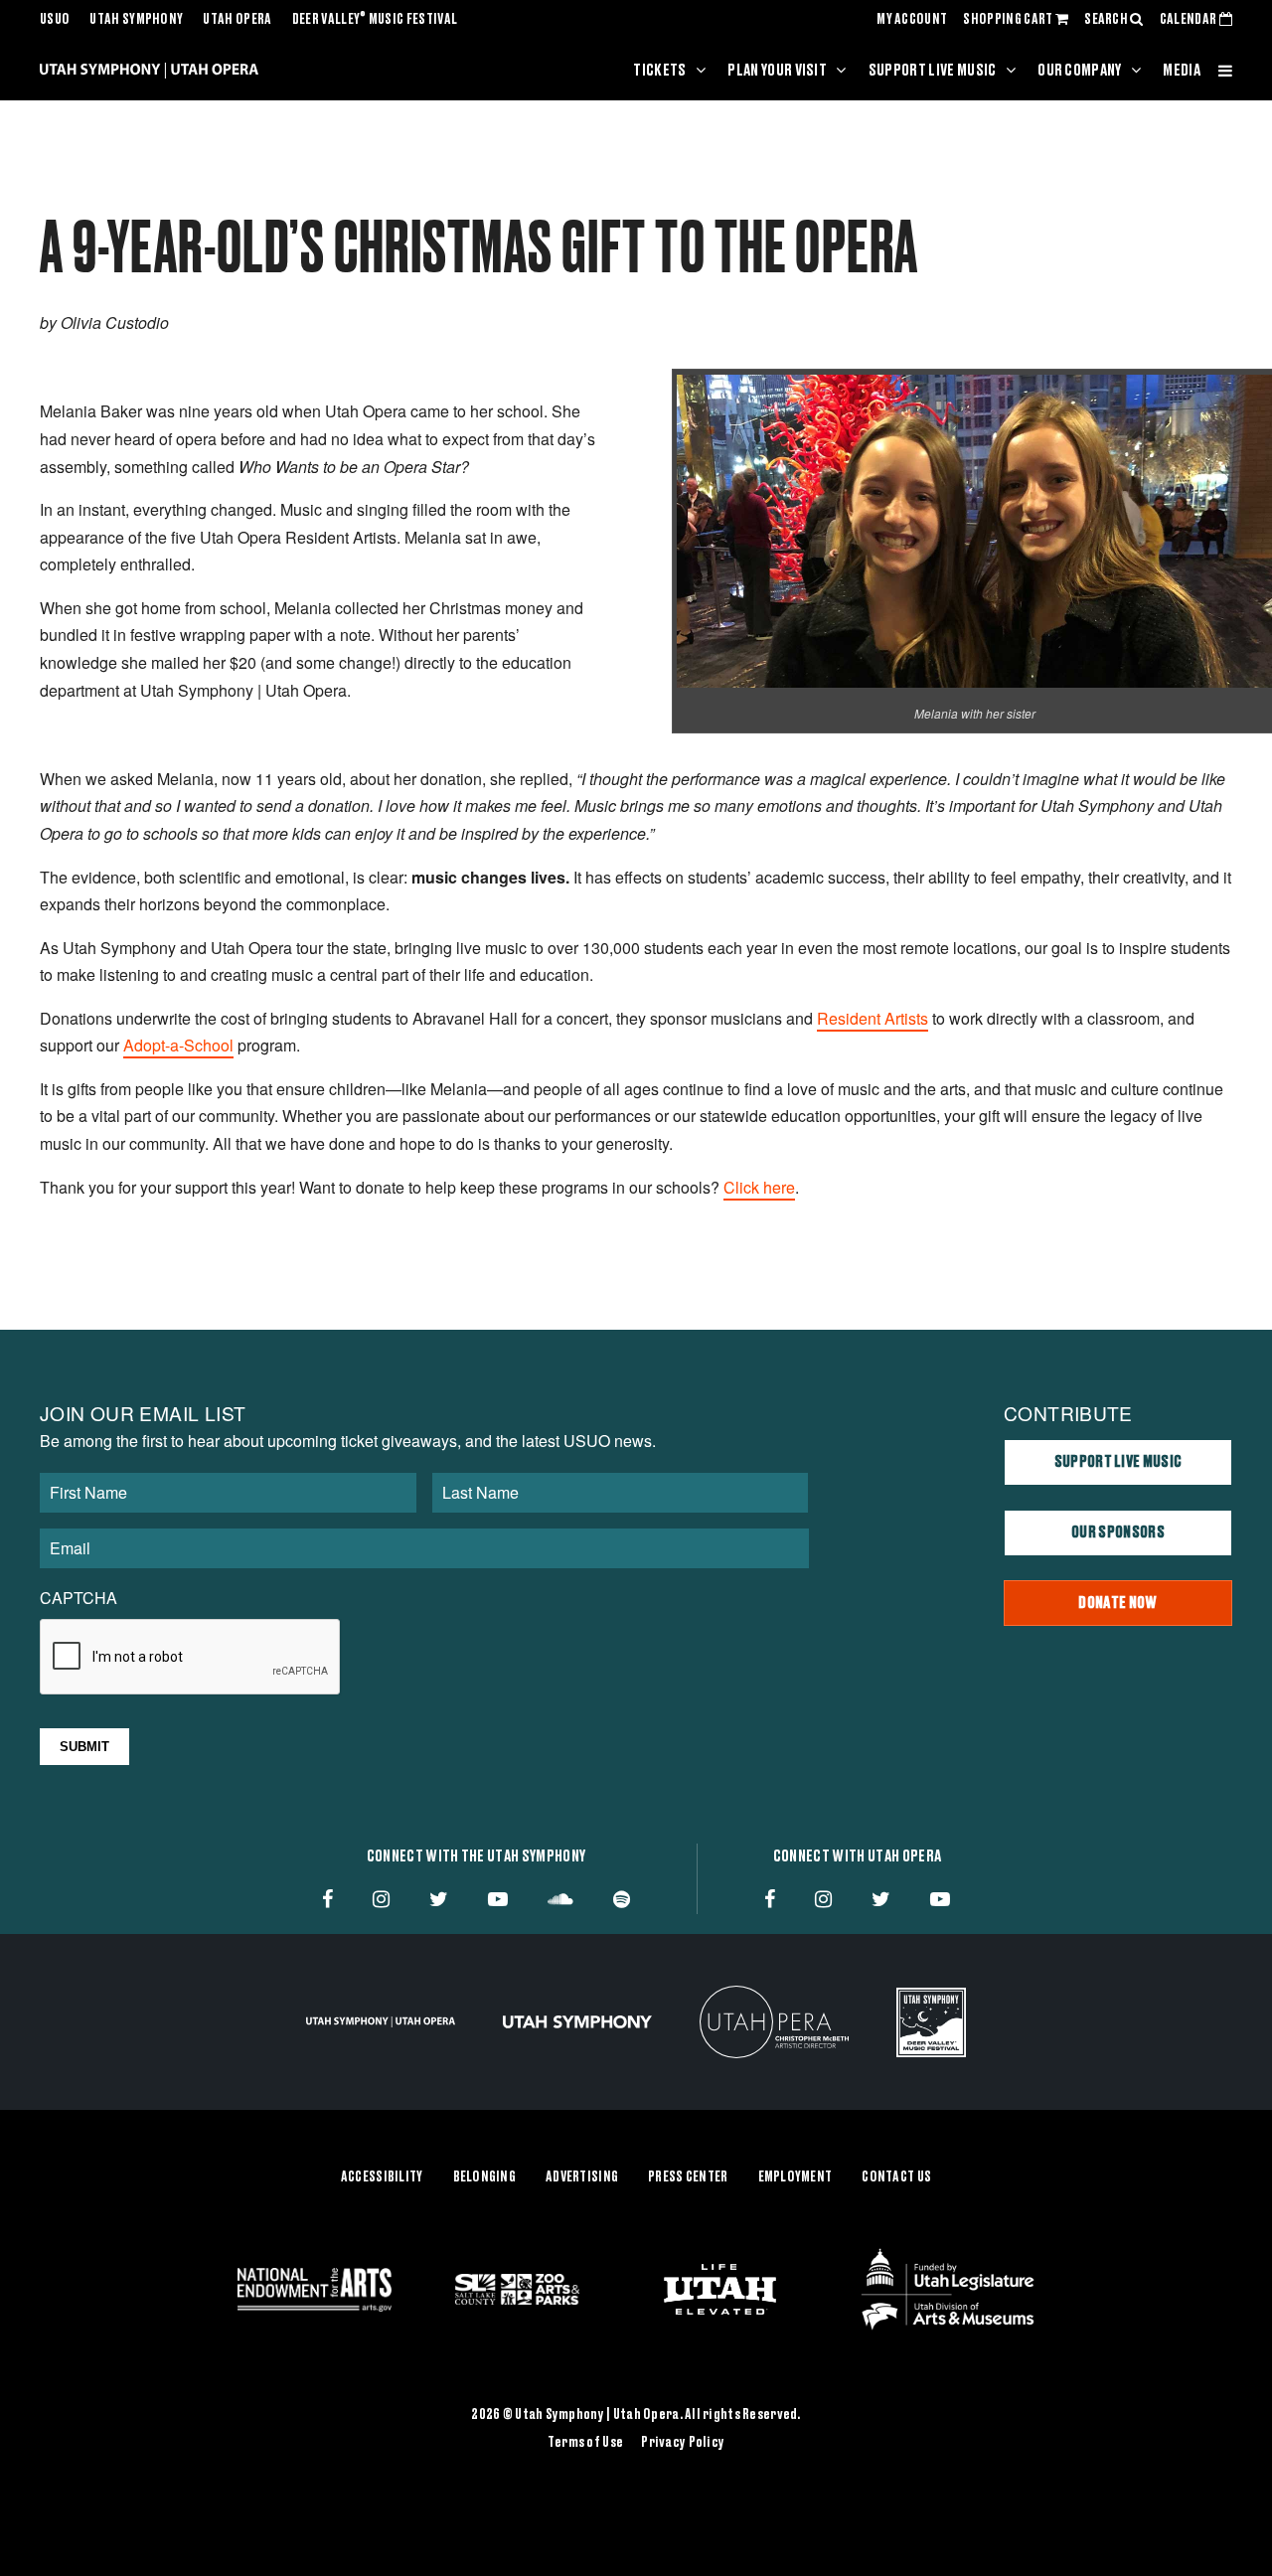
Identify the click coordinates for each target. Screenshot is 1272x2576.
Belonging (485, 2177)
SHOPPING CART (1009, 20)
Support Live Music (933, 71)
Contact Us (896, 2177)
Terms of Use (585, 2443)
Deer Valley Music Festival (375, 20)
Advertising (582, 2177)
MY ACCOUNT (912, 20)
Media (1182, 71)
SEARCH (1107, 20)
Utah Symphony (136, 20)
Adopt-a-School (178, 1045)
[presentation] (191, 1658)
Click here (759, 1187)
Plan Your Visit (777, 71)
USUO (55, 20)
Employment (795, 2177)
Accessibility (382, 2177)
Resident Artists (873, 1018)
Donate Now (1117, 1603)
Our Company (1080, 71)
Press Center (688, 2177)
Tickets (659, 71)
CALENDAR (1190, 20)
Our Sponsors (1118, 1532)
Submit (84, 1747)
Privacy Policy (683, 2443)
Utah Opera (237, 20)
